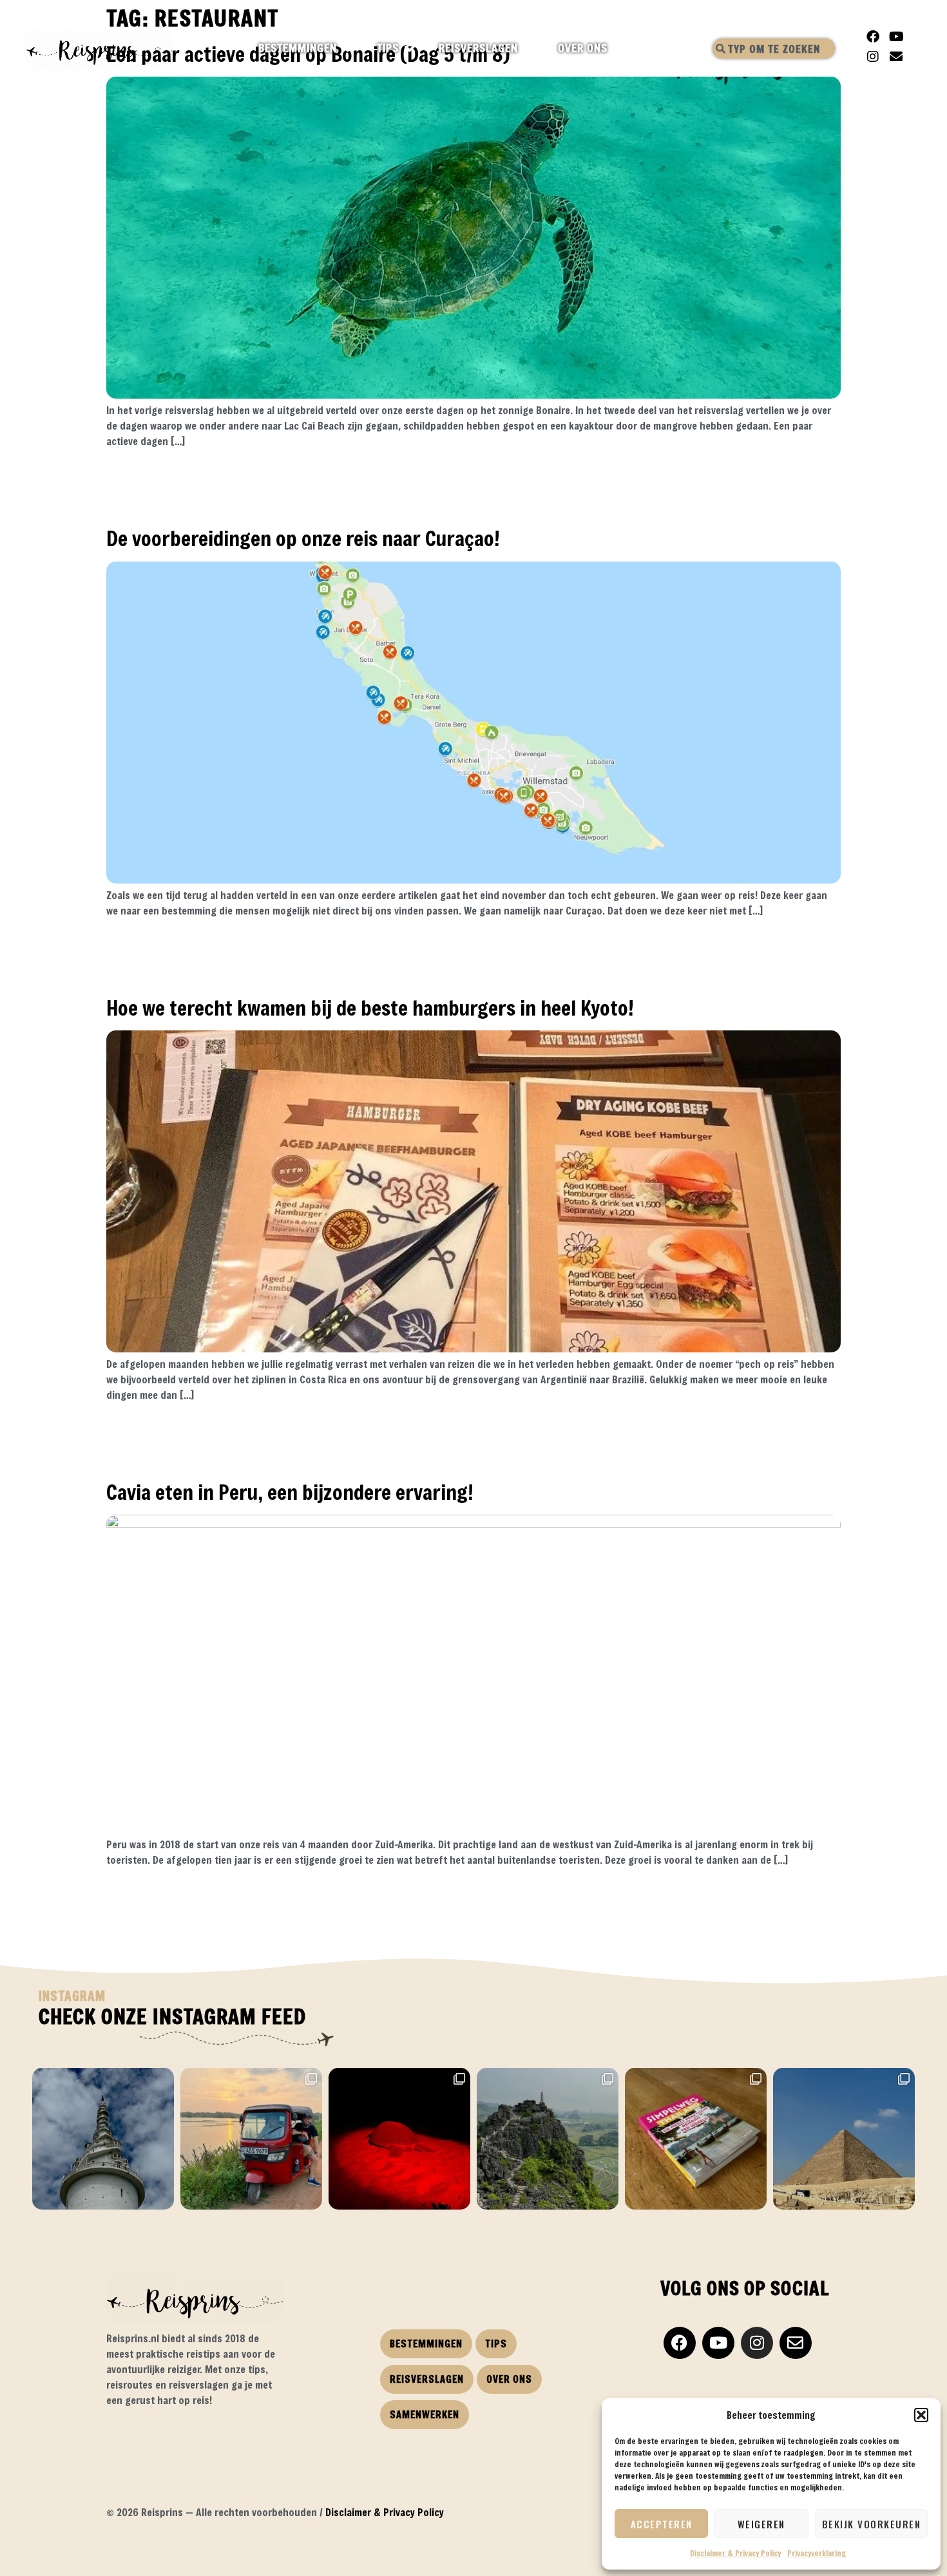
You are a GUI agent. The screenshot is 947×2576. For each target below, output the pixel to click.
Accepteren (662, 2524)
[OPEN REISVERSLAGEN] (529, 48)
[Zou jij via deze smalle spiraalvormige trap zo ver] (103, 2139)
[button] (921, 2415)
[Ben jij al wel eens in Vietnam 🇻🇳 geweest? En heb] (548, 2139)
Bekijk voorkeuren (872, 2524)
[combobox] (774, 49)
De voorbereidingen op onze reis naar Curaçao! (303, 538)
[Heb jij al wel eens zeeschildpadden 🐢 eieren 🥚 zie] (399, 2139)
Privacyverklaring (817, 2553)
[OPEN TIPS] (410, 48)
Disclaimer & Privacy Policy (735, 2553)
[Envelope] (896, 57)
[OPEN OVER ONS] (619, 48)
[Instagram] (873, 57)
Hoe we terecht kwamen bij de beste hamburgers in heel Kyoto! (370, 1008)
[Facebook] (873, 37)
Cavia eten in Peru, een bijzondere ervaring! (290, 1492)
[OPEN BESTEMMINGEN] (348, 48)
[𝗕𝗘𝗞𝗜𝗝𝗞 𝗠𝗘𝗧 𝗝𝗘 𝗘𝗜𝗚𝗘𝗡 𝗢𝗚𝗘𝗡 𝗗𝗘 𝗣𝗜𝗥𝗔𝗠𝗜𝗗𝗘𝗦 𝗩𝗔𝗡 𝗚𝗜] (844, 2139)
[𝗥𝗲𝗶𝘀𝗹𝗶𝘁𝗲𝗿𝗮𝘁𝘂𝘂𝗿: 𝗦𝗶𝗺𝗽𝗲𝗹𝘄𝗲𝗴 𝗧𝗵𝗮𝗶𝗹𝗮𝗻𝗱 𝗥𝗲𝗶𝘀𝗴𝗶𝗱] (696, 2139)
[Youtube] (896, 37)
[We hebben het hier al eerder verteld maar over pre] (251, 2139)
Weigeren (761, 2524)
